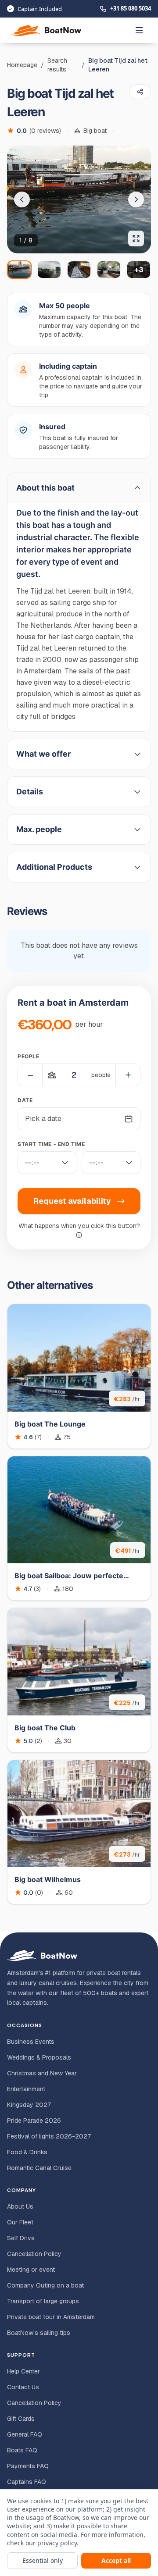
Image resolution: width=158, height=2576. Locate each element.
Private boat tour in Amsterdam (51, 2317)
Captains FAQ (27, 2482)
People (29, 1056)
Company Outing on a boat (45, 2285)
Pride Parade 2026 (34, 2121)
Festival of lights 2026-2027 (49, 2136)
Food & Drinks (27, 2152)
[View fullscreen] (136, 238)
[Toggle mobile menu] (139, 30)
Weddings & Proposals (39, 2057)
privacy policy (57, 2543)
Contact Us (23, 2387)
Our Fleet (20, 2222)
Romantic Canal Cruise (39, 2168)
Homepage (22, 65)
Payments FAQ (28, 2466)
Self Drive (21, 2238)
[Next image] (136, 199)
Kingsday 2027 (29, 2105)
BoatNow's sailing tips (39, 2333)
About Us (20, 2206)
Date (25, 1100)
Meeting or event (31, 2270)
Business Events (31, 2042)
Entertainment (26, 2089)
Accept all (116, 2560)
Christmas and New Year (42, 2073)
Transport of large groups (43, 2301)
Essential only (43, 2560)
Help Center (23, 2371)
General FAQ (25, 2434)
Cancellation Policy (34, 2254)
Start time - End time (51, 1144)
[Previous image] (22, 199)
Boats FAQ (22, 2450)
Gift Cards (21, 2419)
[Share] (140, 92)
